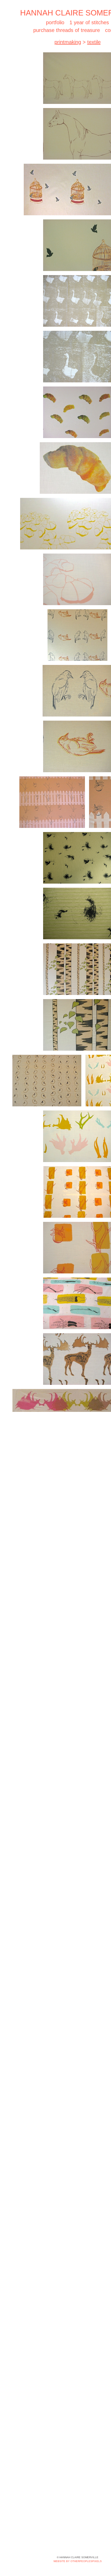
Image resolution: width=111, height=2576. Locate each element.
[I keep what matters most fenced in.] (52, 802)
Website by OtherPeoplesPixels (78, 2561)
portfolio (54, 22)
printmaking (68, 42)
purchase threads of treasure (66, 30)
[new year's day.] (47, 1081)
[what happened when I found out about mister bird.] (77, 635)
